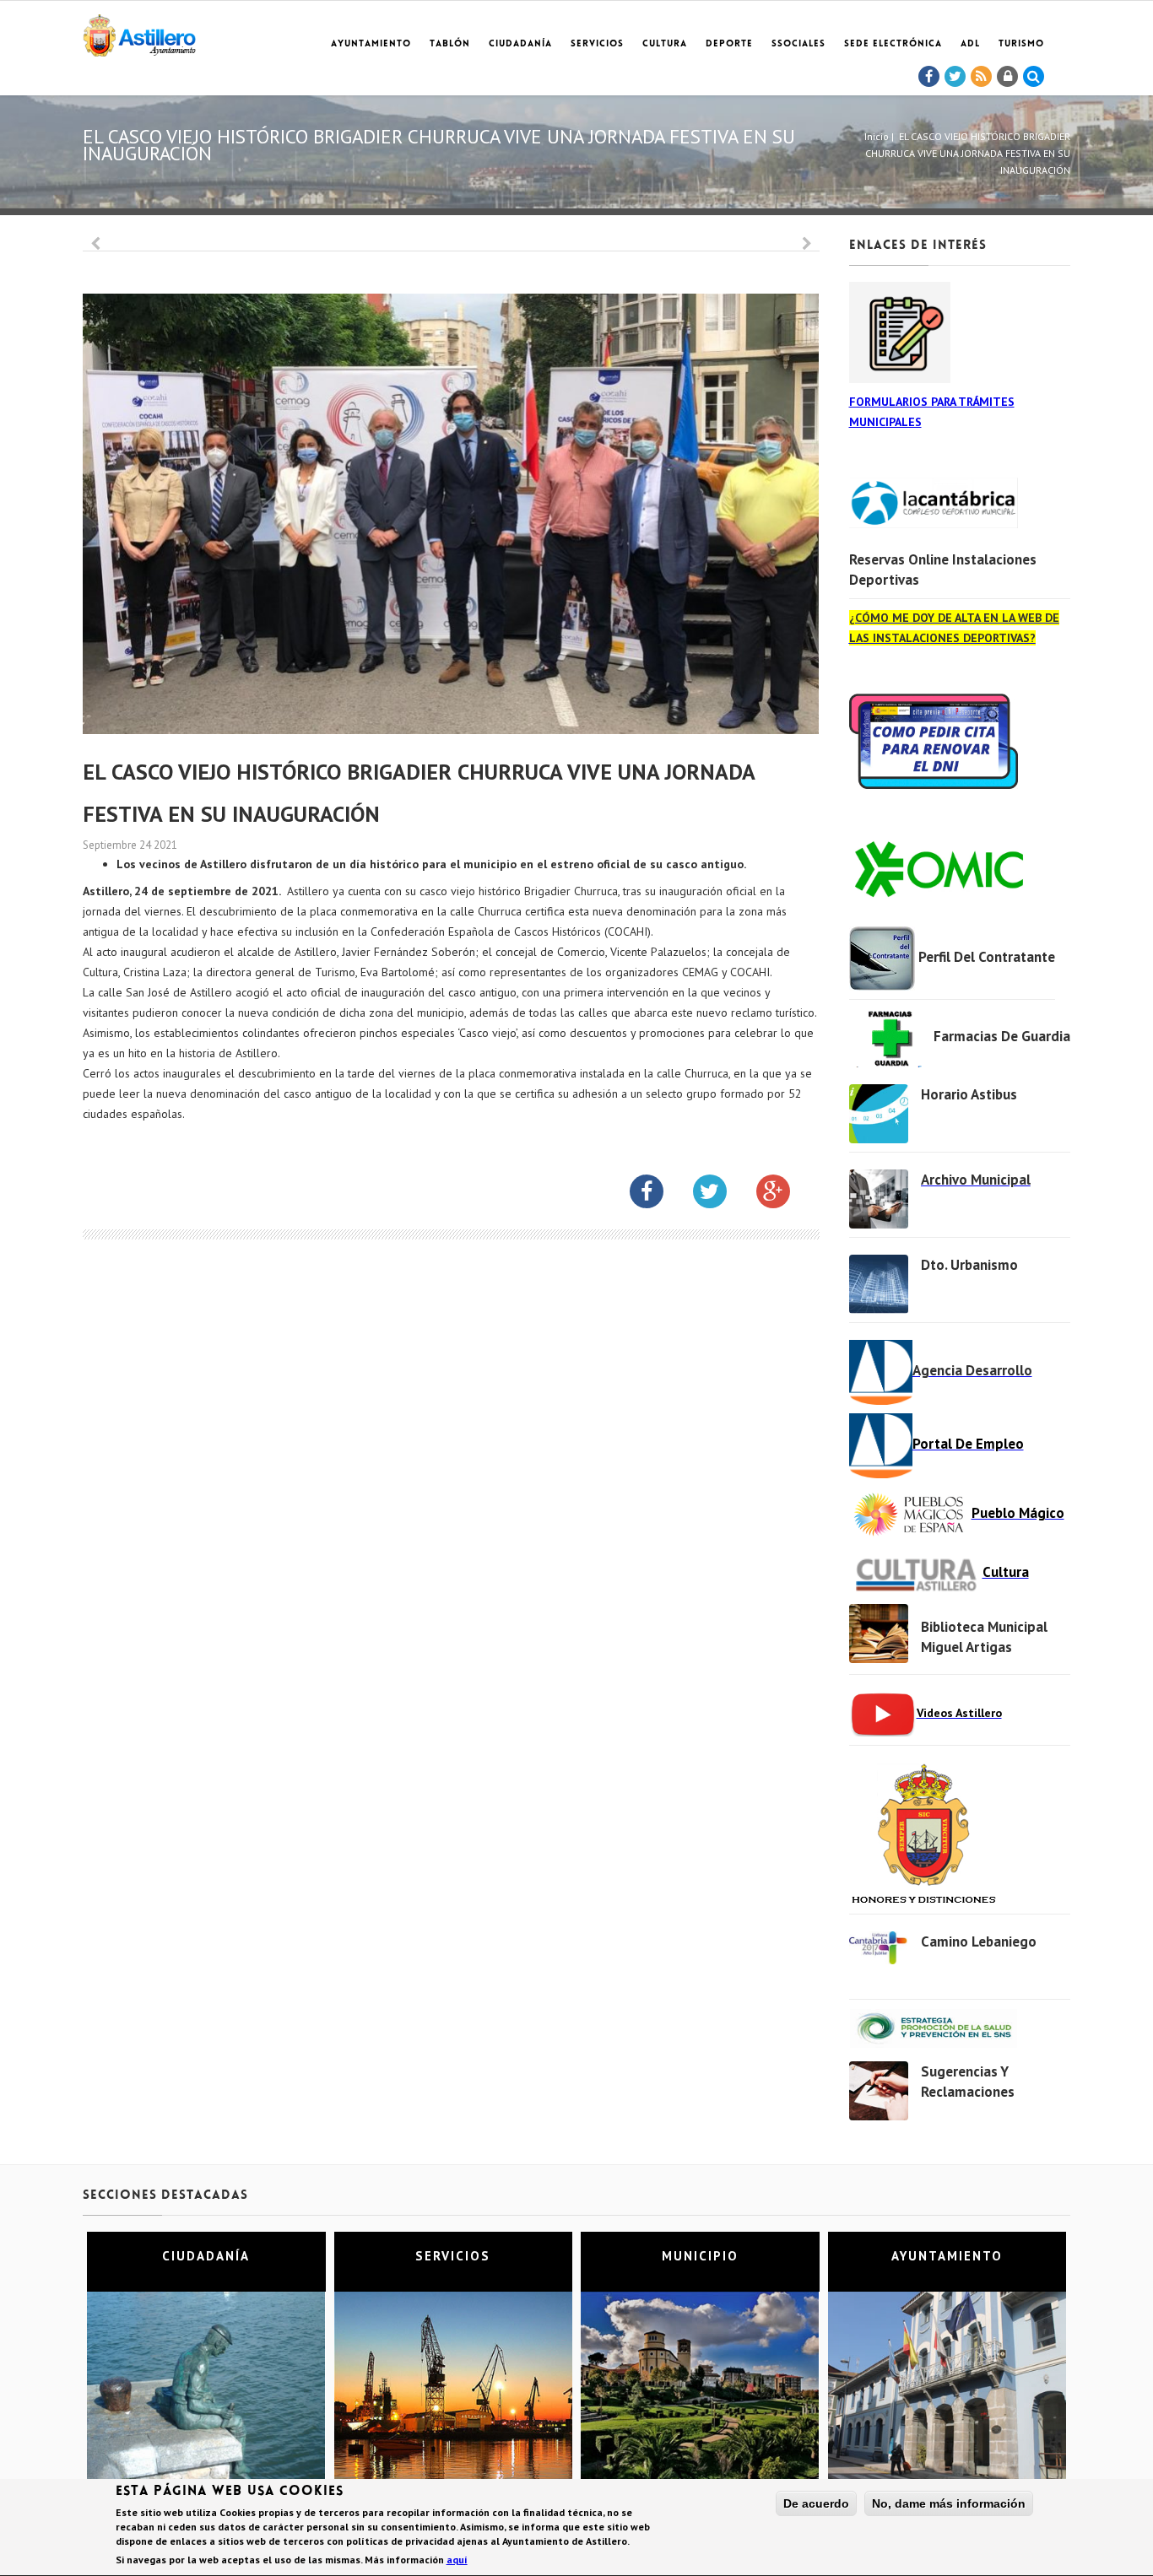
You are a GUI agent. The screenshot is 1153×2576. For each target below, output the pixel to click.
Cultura (665, 44)
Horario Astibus (969, 1094)
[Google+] (786, 1195)
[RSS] (982, 77)
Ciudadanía (520, 44)
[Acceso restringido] (1008, 77)
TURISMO (1021, 44)
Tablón (450, 44)
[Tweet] (955, 77)
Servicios (597, 44)
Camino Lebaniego (979, 1941)
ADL (970, 44)
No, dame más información (949, 2503)
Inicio (877, 136)
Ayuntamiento (371, 44)
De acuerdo (816, 2503)
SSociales (798, 44)
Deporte (729, 44)
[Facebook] (929, 77)
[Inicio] (139, 32)
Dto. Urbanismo (969, 1265)
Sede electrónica (893, 44)
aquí (457, 2560)
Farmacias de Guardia (1002, 1036)
